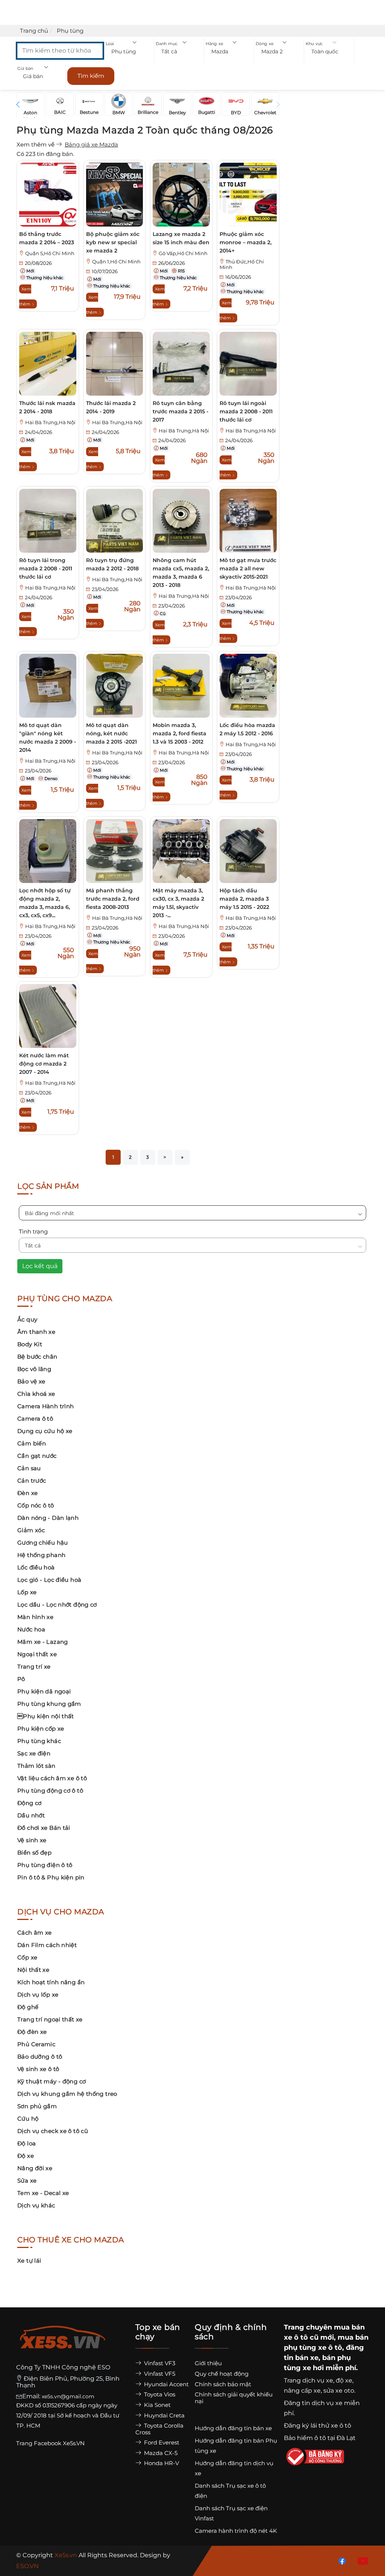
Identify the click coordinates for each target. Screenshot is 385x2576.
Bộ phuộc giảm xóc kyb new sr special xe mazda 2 (113, 242)
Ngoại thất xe (37, 1654)
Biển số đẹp (34, 1853)
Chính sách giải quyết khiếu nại (234, 2398)
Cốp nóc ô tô (36, 1505)
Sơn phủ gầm (37, 2106)
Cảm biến (32, 1443)
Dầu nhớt (31, 1815)
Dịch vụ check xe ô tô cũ (53, 2131)
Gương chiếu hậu (43, 1543)
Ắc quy (27, 1319)
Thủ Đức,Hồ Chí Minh (242, 265)
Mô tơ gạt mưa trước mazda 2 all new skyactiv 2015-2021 (248, 568)
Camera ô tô (35, 1419)
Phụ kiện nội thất (46, 1716)
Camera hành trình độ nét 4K (236, 2531)
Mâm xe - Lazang (43, 1642)
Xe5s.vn (67, 2555)
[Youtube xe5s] (361, 2560)
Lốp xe (27, 1592)
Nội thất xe (33, 1970)
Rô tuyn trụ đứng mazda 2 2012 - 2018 (112, 564)
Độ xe (26, 2156)
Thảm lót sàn (36, 1766)
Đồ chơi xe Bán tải (44, 1828)
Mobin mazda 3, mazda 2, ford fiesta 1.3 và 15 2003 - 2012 (180, 733)
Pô (21, 1679)
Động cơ (30, 1803)
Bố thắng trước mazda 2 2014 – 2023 (47, 238)
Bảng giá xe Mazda (91, 144)
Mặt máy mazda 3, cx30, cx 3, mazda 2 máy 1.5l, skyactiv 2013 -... (178, 903)
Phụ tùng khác (39, 1741)
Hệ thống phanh (41, 1555)
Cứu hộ (28, 2119)
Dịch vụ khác (36, 2205)
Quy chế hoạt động (222, 2374)
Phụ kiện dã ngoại (44, 1691)
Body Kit (30, 1344)
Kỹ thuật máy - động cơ (52, 2081)
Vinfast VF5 (159, 2374)
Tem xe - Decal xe (43, 2193)
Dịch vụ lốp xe (38, 1995)
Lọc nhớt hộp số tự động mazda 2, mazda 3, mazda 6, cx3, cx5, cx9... (45, 903)
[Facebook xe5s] (341, 2560)
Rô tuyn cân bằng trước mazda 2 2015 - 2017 (180, 411)
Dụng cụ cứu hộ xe (45, 1431)
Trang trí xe (34, 1667)
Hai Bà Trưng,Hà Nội (50, 423)
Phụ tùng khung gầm (49, 1704)
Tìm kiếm (91, 76)
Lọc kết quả (40, 1266)
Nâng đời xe (35, 2168)
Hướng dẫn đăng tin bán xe (233, 2428)
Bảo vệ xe (31, 1381)
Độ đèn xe (32, 2032)
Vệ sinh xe (32, 1840)
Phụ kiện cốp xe (41, 1729)
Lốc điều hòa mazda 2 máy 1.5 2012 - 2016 (247, 729)
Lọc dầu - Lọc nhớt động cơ (57, 1605)
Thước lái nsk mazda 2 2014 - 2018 (47, 407)
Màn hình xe (35, 1617)
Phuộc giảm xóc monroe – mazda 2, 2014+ (246, 242)
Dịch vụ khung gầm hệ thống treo (67, 2094)
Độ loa (27, 2143)
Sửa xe (27, 2181)
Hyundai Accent (166, 2384)
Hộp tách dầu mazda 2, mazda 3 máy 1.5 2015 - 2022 (244, 899)
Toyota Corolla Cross (159, 2429)
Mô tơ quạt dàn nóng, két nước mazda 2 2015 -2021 (111, 733)
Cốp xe (27, 1957)
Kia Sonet (157, 2405)
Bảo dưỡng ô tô (40, 2057)
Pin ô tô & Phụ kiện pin (51, 1877)
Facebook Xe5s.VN (60, 2443)
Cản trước (32, 1481)
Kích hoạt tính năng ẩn (51, 1982)
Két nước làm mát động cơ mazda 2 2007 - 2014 (44, 1064)
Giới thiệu (208, 2363)
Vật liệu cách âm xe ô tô (52, 1778)
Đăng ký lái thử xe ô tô (318, 2426)
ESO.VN (27, 2566)
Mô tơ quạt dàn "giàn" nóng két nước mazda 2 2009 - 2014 (48, 738)
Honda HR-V (161, 2463)
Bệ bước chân (37, 1357)
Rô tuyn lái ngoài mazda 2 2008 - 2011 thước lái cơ (246, 411)
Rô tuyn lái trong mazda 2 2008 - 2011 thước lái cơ (46, 568)
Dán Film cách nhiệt (47, 1945)
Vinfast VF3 (159, 2363)
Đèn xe (27, 1493)
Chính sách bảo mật (223, 2384)
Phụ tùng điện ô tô (45, 1865)
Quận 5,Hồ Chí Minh (50, 253)
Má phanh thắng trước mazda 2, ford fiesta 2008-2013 (113, 899)
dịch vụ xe (318, 2380)
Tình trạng (33, 1231)
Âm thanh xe (36, 1332)
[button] (129, 52)
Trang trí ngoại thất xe (50, 2019)
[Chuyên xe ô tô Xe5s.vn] (63, 2343)
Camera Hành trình (45, 1406)
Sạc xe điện (34, 1753)
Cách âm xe (35, 1933)
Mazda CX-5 (160, 2453)
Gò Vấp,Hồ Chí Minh (183, 253)
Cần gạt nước (37, 1456)
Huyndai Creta (164, 2415)
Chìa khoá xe (36, 1394)
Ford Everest (161, 2442)
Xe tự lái (29, 2261)
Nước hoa (31, 1629)
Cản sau (29, 1468)
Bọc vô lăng (34, 1369)
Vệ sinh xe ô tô (38, 2069)
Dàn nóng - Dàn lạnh (48, 1518)
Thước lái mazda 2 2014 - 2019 (111, 407)
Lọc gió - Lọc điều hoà (49, 1580)
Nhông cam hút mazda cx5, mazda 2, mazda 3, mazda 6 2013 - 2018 (181, 573)
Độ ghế (28, 2007)
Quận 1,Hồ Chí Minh (116, 262)
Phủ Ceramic (36, 2044)
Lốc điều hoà (36, 1567)
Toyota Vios (159, 2394)
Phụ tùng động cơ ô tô (50, 1791)
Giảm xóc (31, 1530)
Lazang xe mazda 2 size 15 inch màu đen (181, 238)
